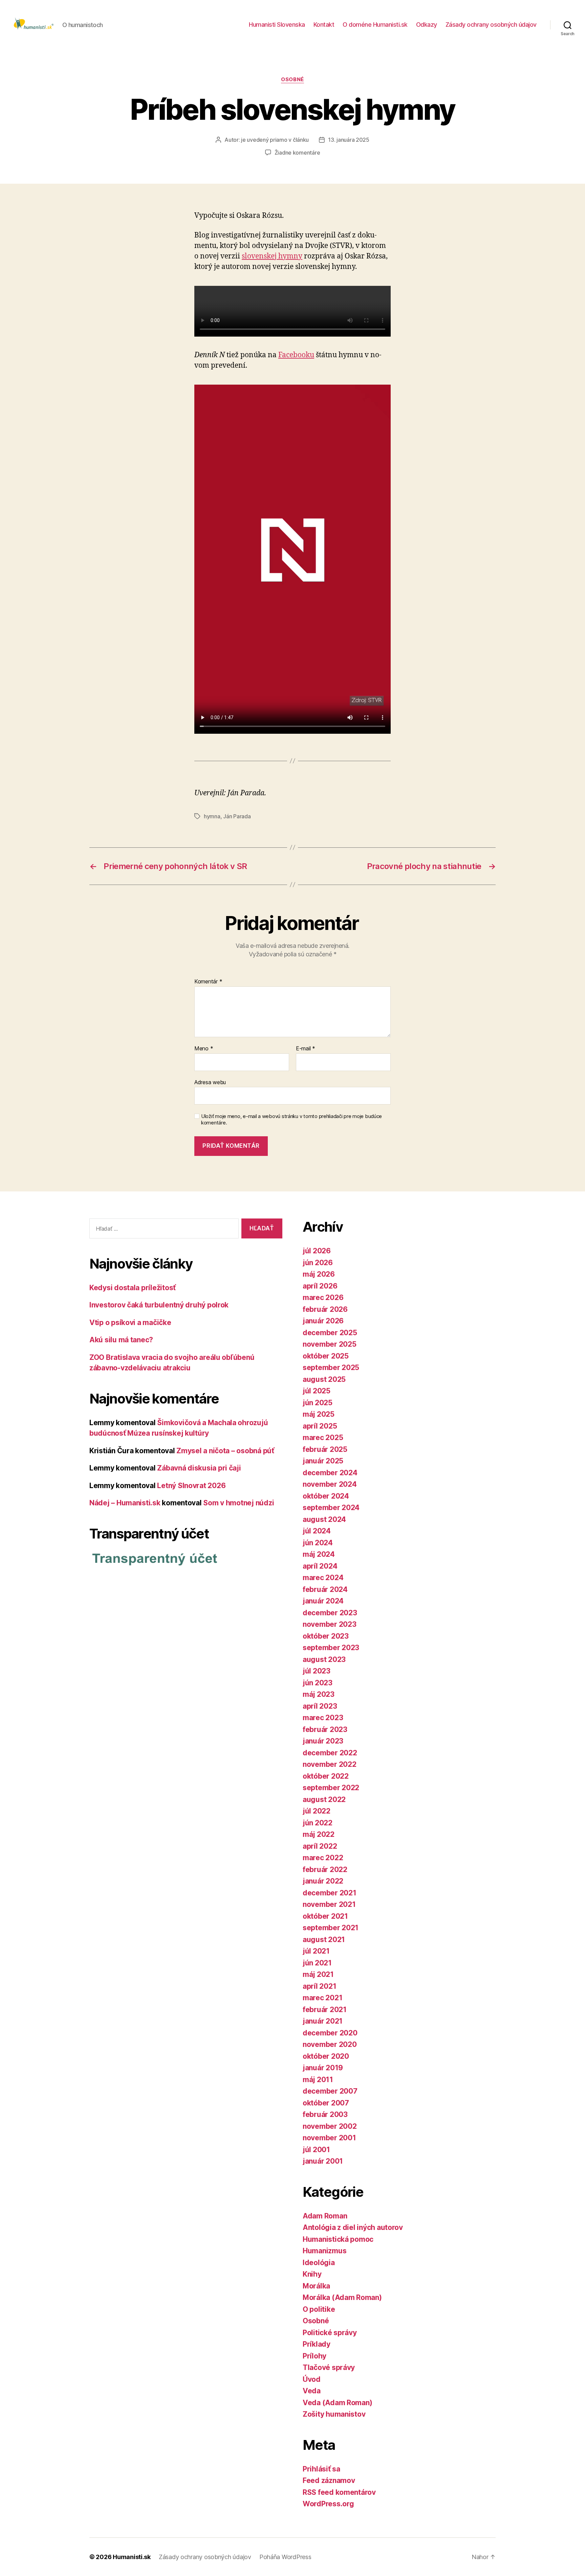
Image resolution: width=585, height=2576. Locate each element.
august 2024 (324, 1519)
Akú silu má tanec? (121, 1340)
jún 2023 (318, 1683)
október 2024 (326, 1496)
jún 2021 (317, 1963)
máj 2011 (318, 2080)
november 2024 (330, 1484)
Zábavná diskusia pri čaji (199, 1468)
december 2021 (330, 1893)
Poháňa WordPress (285, 2557)
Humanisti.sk (132, 2557)
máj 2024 (319, 1554)
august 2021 (324, 1940)
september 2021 (331, 1928)
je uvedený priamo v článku (275, 140)
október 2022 (326, 1776)
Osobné (292, 79)
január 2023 (323, 1741)
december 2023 (330, 1613)
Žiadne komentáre (297, 153)
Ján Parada (237, 816)
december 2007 (330, 2091)
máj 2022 (319, 1834)
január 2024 (323, 1601)
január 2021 (323, 2021)
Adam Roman (325, 2216)
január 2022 (323, 1881)
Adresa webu (210, 1082)
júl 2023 (317, 1671)
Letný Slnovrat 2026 (191, 1486)
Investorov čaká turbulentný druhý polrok (159, 1305)
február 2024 (325, 1589)
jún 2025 (318, 1403)
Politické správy (330, 2333)
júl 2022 (317, 1811)
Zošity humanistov (334, 2414)
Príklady (317, 2344)
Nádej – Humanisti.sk (125, 1503)
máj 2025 (319, 1414)
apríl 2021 (319, 1986)
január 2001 (323, 2161)
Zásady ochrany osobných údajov (491, 25)
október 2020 (326, 2056)
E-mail (306, 1049)
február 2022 (325, 1870)
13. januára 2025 (349, 140)
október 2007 (326, 2103)
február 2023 (325, 1729)
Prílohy (315, 2356)
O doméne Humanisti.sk (375, 25)
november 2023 (330, 1624)
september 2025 (331, 1367)
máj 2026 (319, 1274)
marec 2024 (323, 1578)
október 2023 (326, 1636)
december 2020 (330, 2033)
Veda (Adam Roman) (337, 2403)
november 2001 (329, 2138)
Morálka (316, 2286)
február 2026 (325, 1309)
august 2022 (324, 1799)
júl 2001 (316, 2150)
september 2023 (331, 1648)
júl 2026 (317, 1251)
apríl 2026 (320, 1286)
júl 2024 (317, 1531)
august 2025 (324, 1379)
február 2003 (325, 2114)
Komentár (208, 982)
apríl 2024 (320, 1566)
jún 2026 (318, 1263)
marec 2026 (323, 1297)
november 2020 (330, 2044)
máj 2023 (319, 1694)
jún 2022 (318, 1823)
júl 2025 (317, 1391)
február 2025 (325, 1449)
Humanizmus (324, 2251)
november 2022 (330, 1764)
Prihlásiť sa (321, 2469)
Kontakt (324, 25)
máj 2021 (318, 1974)
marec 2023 (323, 1718)
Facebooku (296, 355)
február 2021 (325, 2010)
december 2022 (330, 1753)
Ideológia (319, 2263)
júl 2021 (316, 1951)
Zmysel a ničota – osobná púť (225, 1451)
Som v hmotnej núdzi (239, 1503)
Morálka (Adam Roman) (342, 2297)
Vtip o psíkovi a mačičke (130, 1323)
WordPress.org (328, 2504)
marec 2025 (323, 1438)
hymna (212, 816)
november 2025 (330, 1344)
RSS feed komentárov (339, 2492)
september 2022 (331, 1788)
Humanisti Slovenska (277, 25)
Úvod (312, 2379)
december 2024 (330, 1473)
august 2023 (324, 1659)
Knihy (312, 2274)
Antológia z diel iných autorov (353, 2227)
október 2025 (326, 1356)
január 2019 (323, 2068)
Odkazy (427, 25)
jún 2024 (318, 1543)
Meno (204, 1049)
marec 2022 (323, 1858)
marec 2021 (322, 1998)
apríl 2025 (320, 1426)
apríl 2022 (320, 1846)
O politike (319, 2309)
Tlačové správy (329, 2367)
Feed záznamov (329, 2480)
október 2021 (325, 1916)
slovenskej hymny (272, 256)
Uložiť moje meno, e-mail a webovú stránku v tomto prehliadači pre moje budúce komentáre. (291, 1120)
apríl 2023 (320, 1706)
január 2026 (323, 1321)
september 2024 (331, 1508)
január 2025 (323, 1461)
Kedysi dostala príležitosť (133, 1288)
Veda (312, 2391)
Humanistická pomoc (338, 2239)
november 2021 (329, 1904)
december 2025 (330, 1333)
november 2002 (330, 2126)
